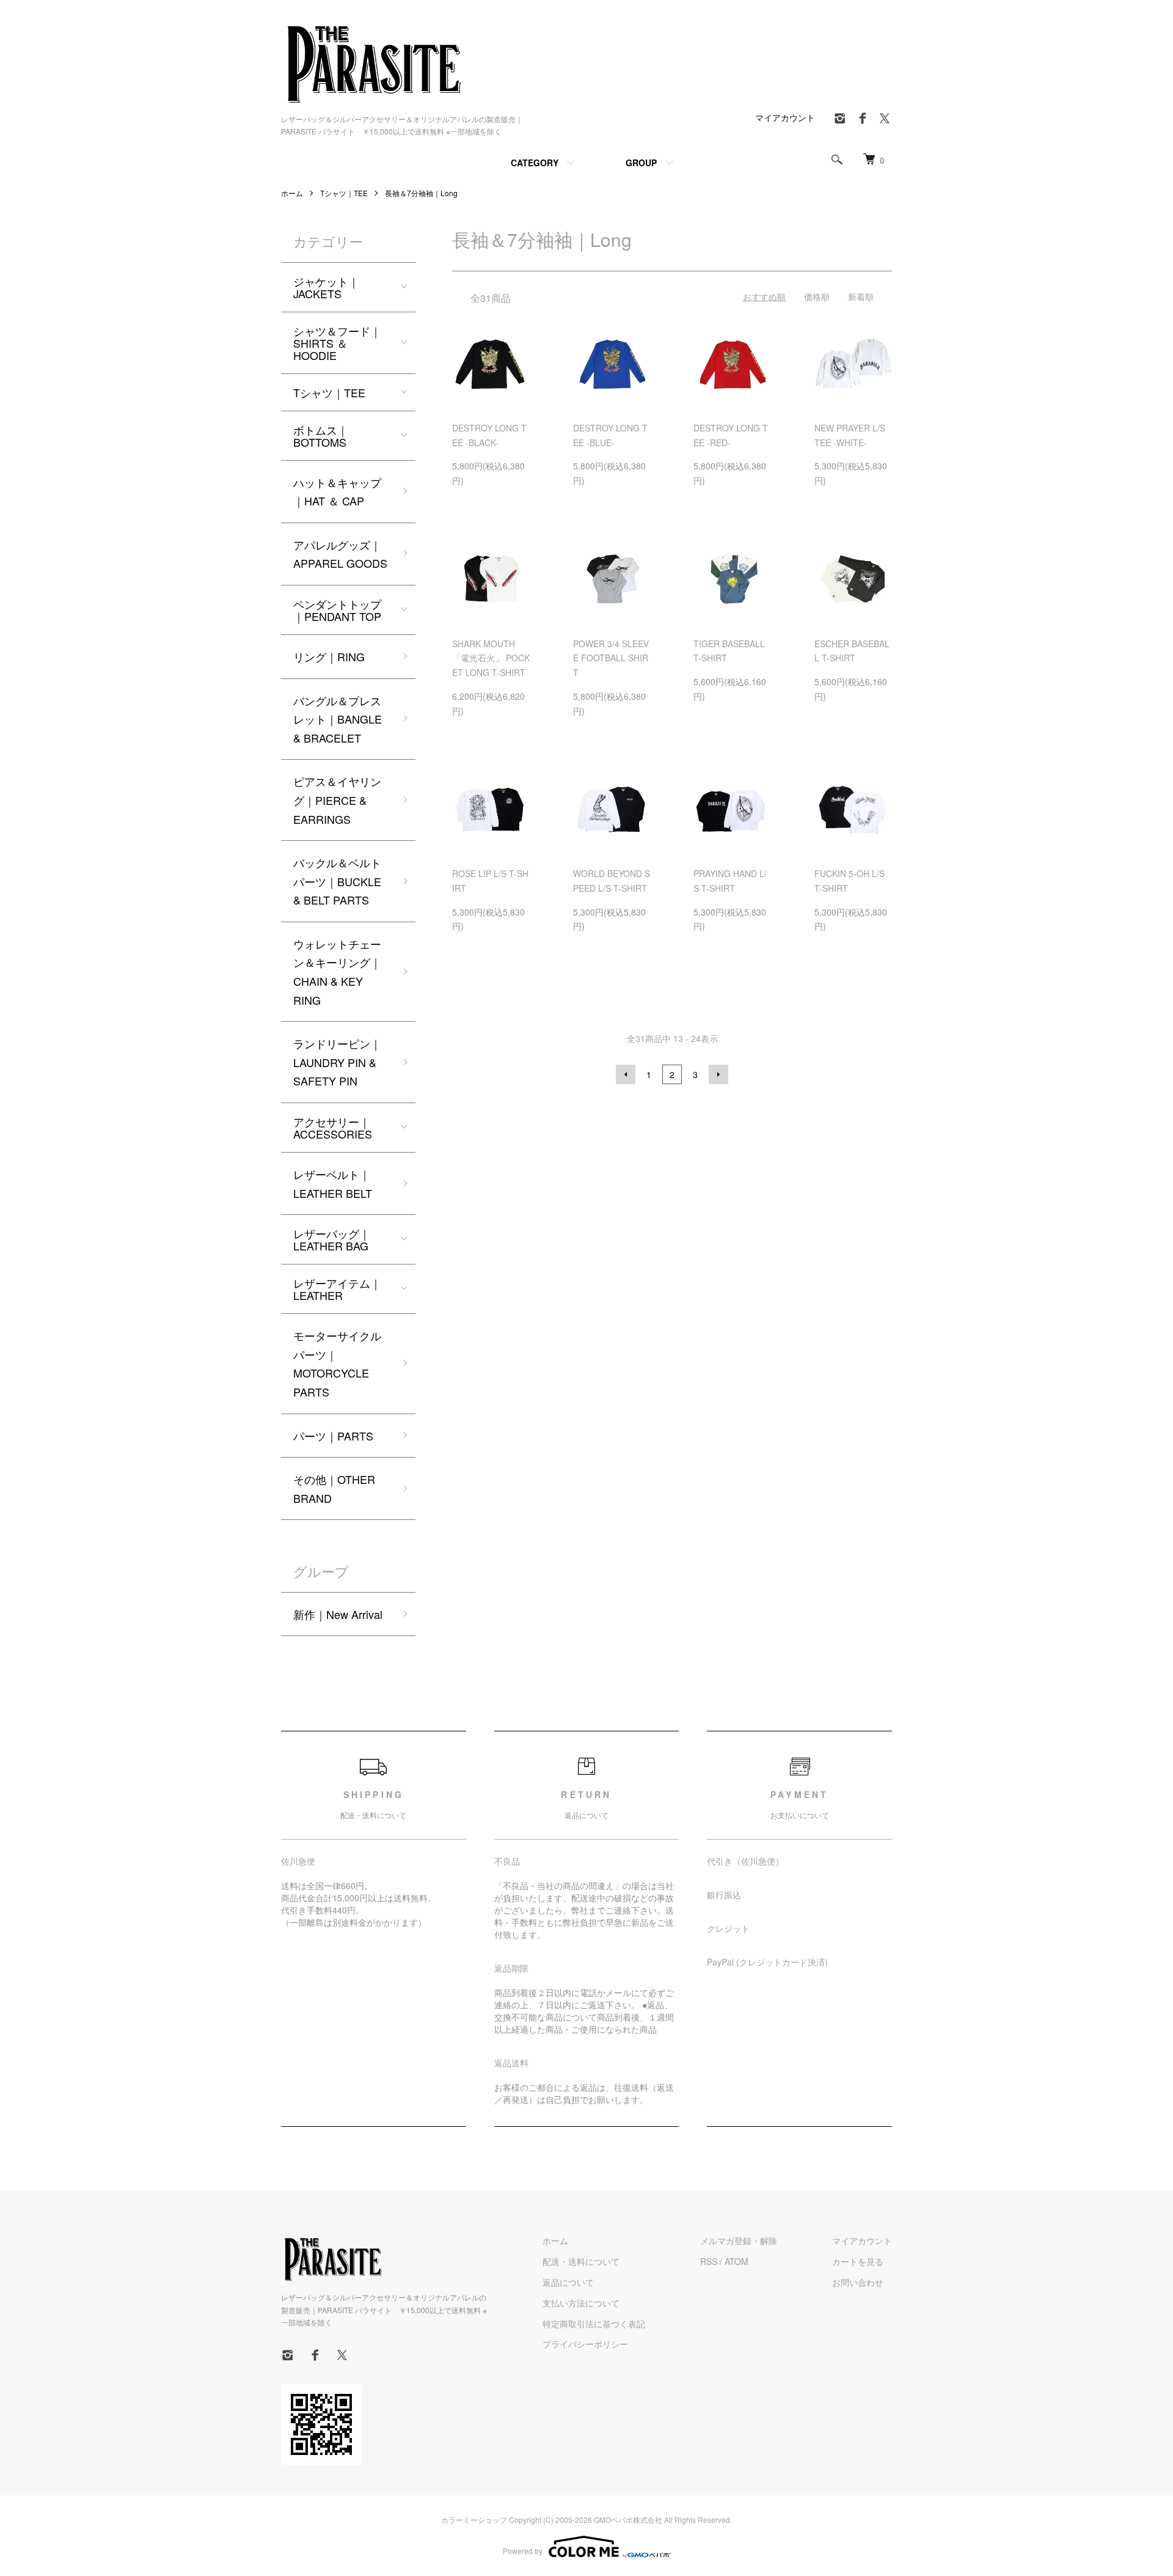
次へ (718, 1074)
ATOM (736, 2261)
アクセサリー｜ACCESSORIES (333, 1128)
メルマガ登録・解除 (739, 2240)
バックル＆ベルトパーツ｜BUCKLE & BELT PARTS (337, 881)
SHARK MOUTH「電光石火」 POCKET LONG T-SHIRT (491, 658)
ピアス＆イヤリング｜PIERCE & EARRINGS (337, 800)
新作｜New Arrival (338, 1614)
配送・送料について (581, 2261)
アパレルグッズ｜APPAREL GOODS (340, 554)
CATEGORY (535, 163)
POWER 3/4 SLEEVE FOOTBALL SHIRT (611, 658)
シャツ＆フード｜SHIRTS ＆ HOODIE (337, 343)
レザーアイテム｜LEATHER (337, 1289)
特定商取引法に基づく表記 (594, 2324)
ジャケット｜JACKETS (326, 287)
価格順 (817, 296)
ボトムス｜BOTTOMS (321, 436)
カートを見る (858, 2261)
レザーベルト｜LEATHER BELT (333, 1183)
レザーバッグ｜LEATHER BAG (332, 1239)
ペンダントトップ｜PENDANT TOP (337, 610)
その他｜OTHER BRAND (334, 1488)
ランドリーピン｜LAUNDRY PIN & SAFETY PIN (337, 1062)
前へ (626, 1074)
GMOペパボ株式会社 (628, 2519)
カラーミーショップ (474, 2519)
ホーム (292, 193)
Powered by (523, 2551)
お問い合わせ (858, 2282)
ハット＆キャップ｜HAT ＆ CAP (337, 492)
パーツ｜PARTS (333, 1436)
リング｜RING (329, 656)
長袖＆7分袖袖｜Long (421, 193)
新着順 (861, 296)
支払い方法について (581, 2303)
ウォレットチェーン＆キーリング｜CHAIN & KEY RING (337, 972)
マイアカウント (785, 117)
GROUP (641, 163)
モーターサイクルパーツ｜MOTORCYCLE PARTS (337, 1363)
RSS (709, 2261)
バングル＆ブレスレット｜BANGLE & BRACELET (338, 719)
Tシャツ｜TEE (344, 193)
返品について (568, 2282)
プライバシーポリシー (585, 2344)
